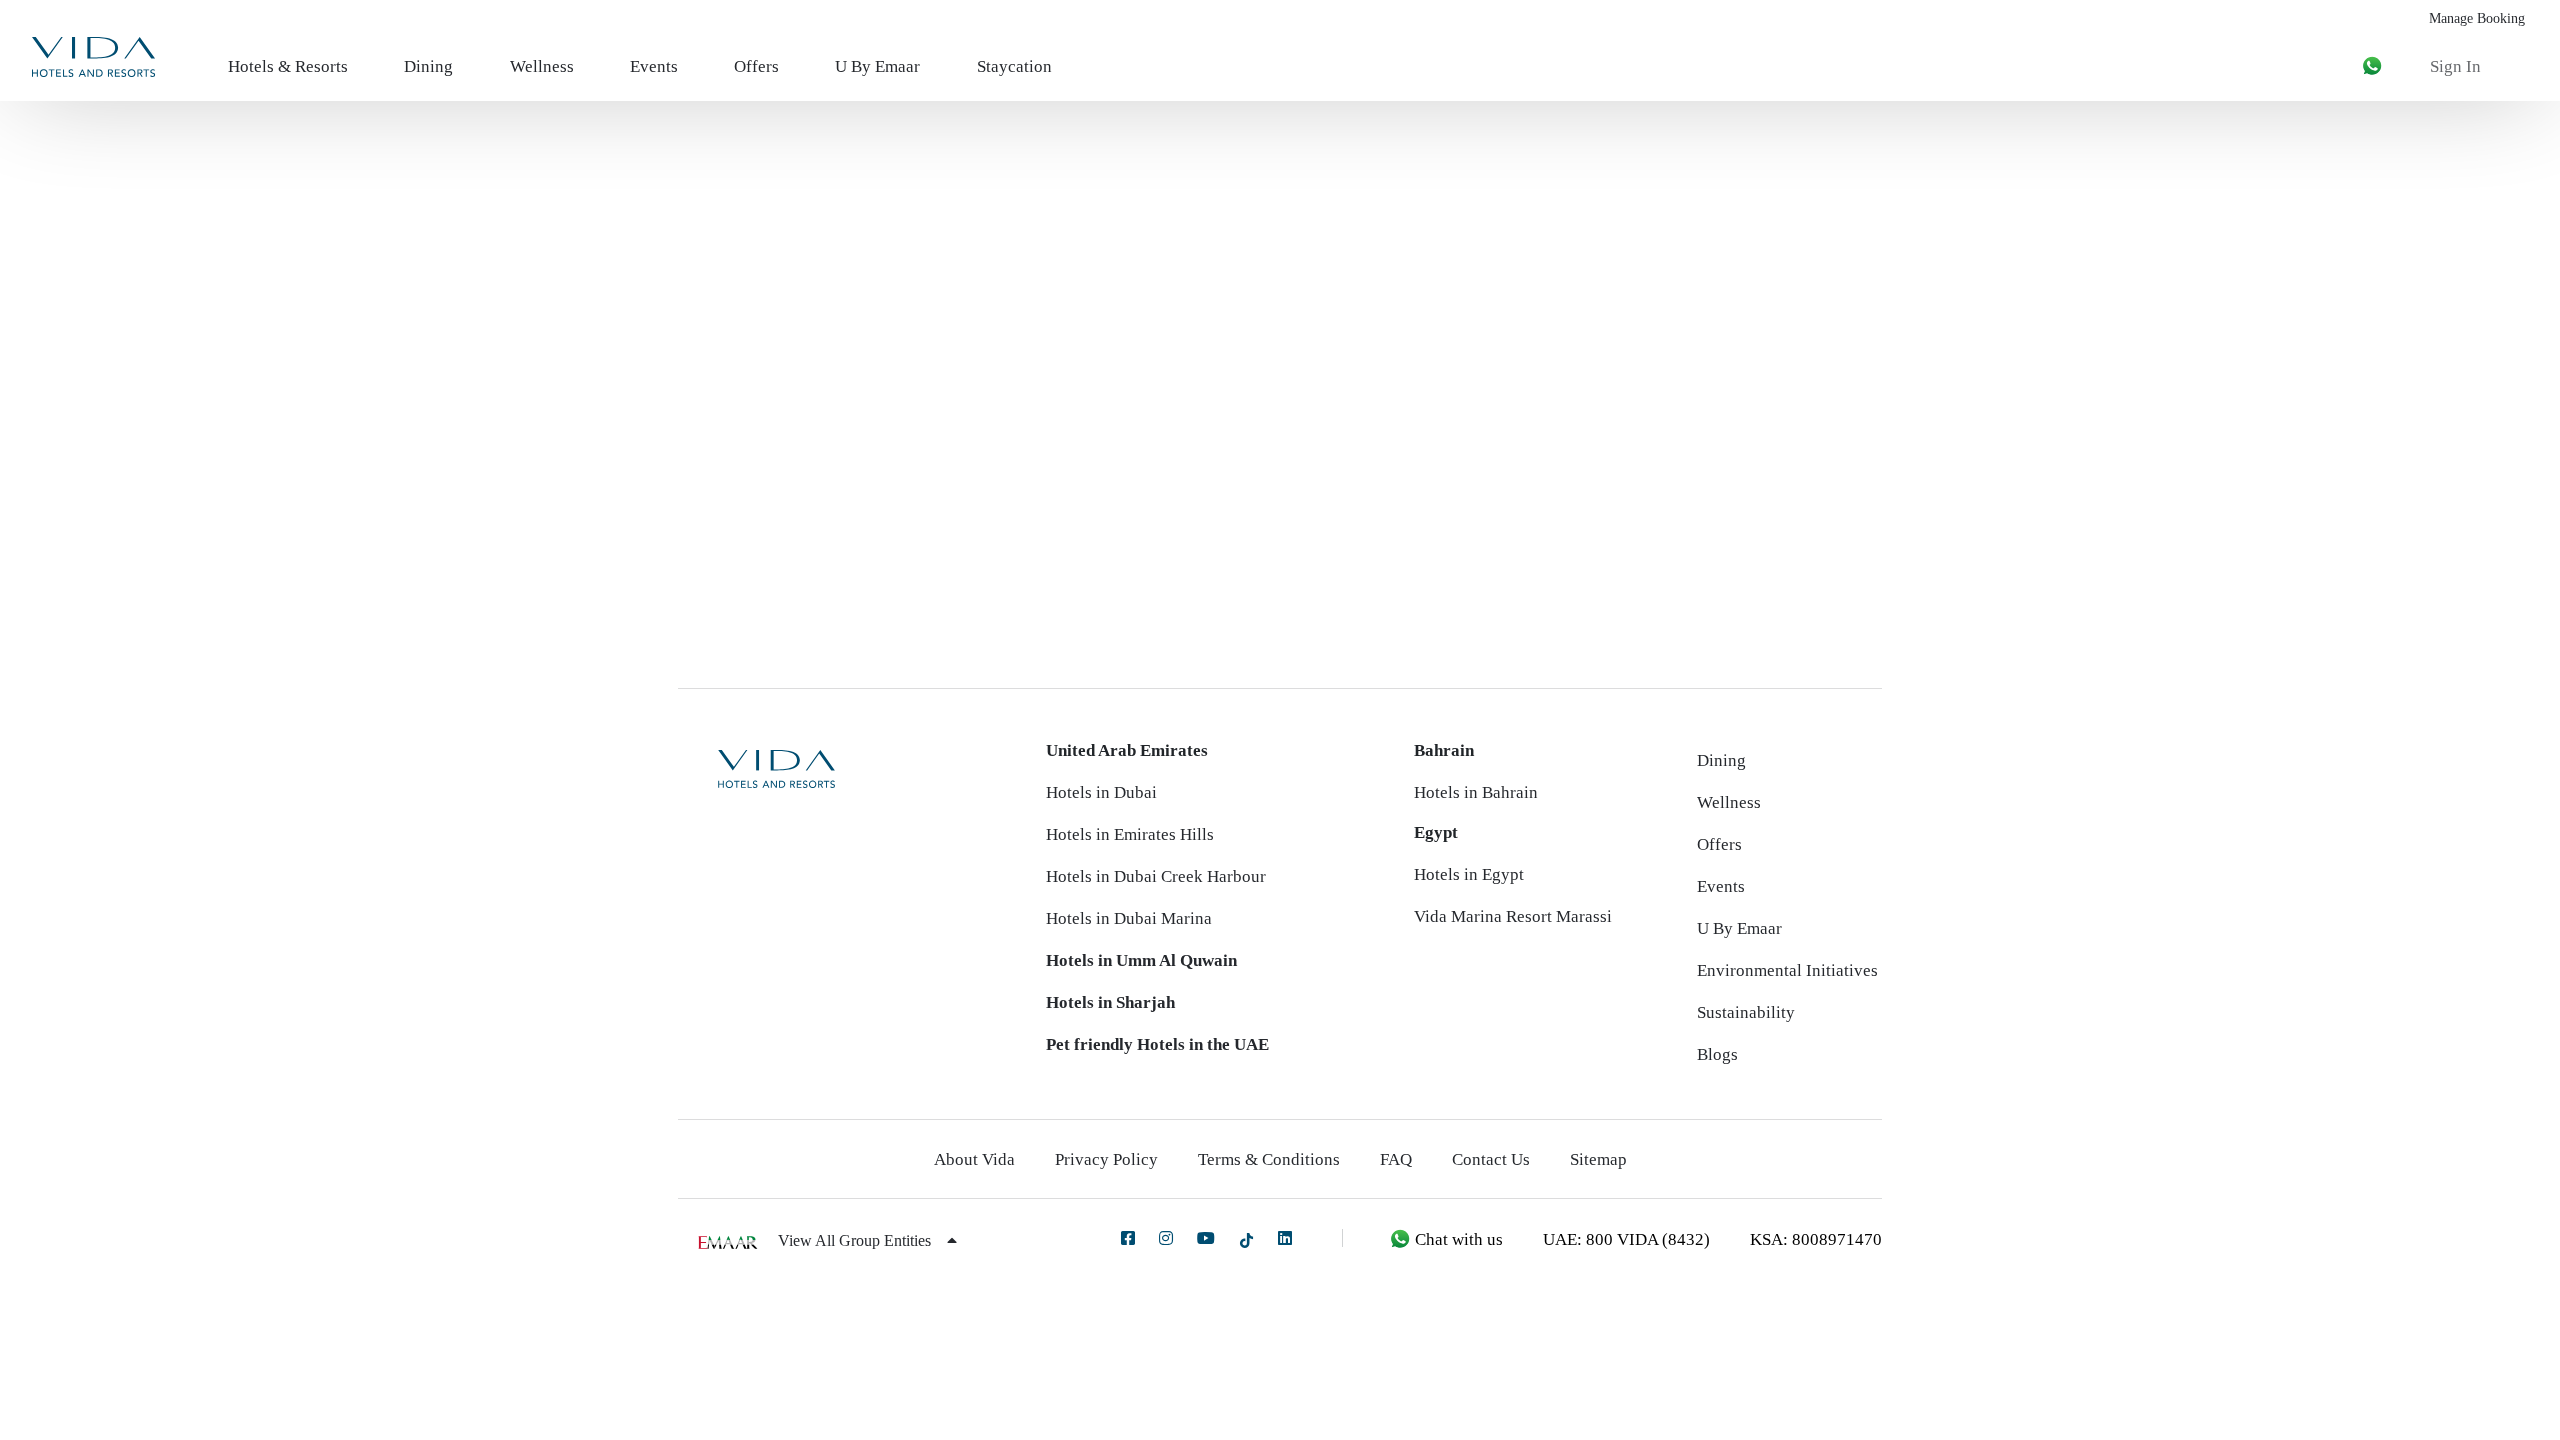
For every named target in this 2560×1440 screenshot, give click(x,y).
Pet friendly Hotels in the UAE (1157, 1044)
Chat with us (1457, 1239)
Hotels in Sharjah (1110, 1002)
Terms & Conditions (1269, 1159)
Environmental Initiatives (1787, 970)
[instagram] (1166, 1238)
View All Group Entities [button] (856, 1240)
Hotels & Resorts (288, 66)
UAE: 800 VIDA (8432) (1626, 1239)
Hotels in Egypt (1469, 874)
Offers (756, 66)
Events (654, 66)
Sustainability (1746, 1012)
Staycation (1014, 66)
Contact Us (1491, 1159)
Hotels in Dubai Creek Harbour (1156, 876)
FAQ (1396, 1159)
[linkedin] (1285, 1238)
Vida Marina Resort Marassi (1513, 916)
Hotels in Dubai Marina (1129, 918)
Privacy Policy (1106, 1159)
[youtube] (1206, 1238)
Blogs (1717, 1054)
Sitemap (1598, 1159)
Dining (428, 66)
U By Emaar (877, 66)
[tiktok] (1246, 1239)
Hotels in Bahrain (1476, 792)
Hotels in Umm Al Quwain (1141, 960)
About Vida (974, 1159)
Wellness (542, 66)
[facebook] (1128, 1238)
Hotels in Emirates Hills (1130, 834)
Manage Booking (2477, 18)
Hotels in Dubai (1101, 792)
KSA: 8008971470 (1816, 1239)
